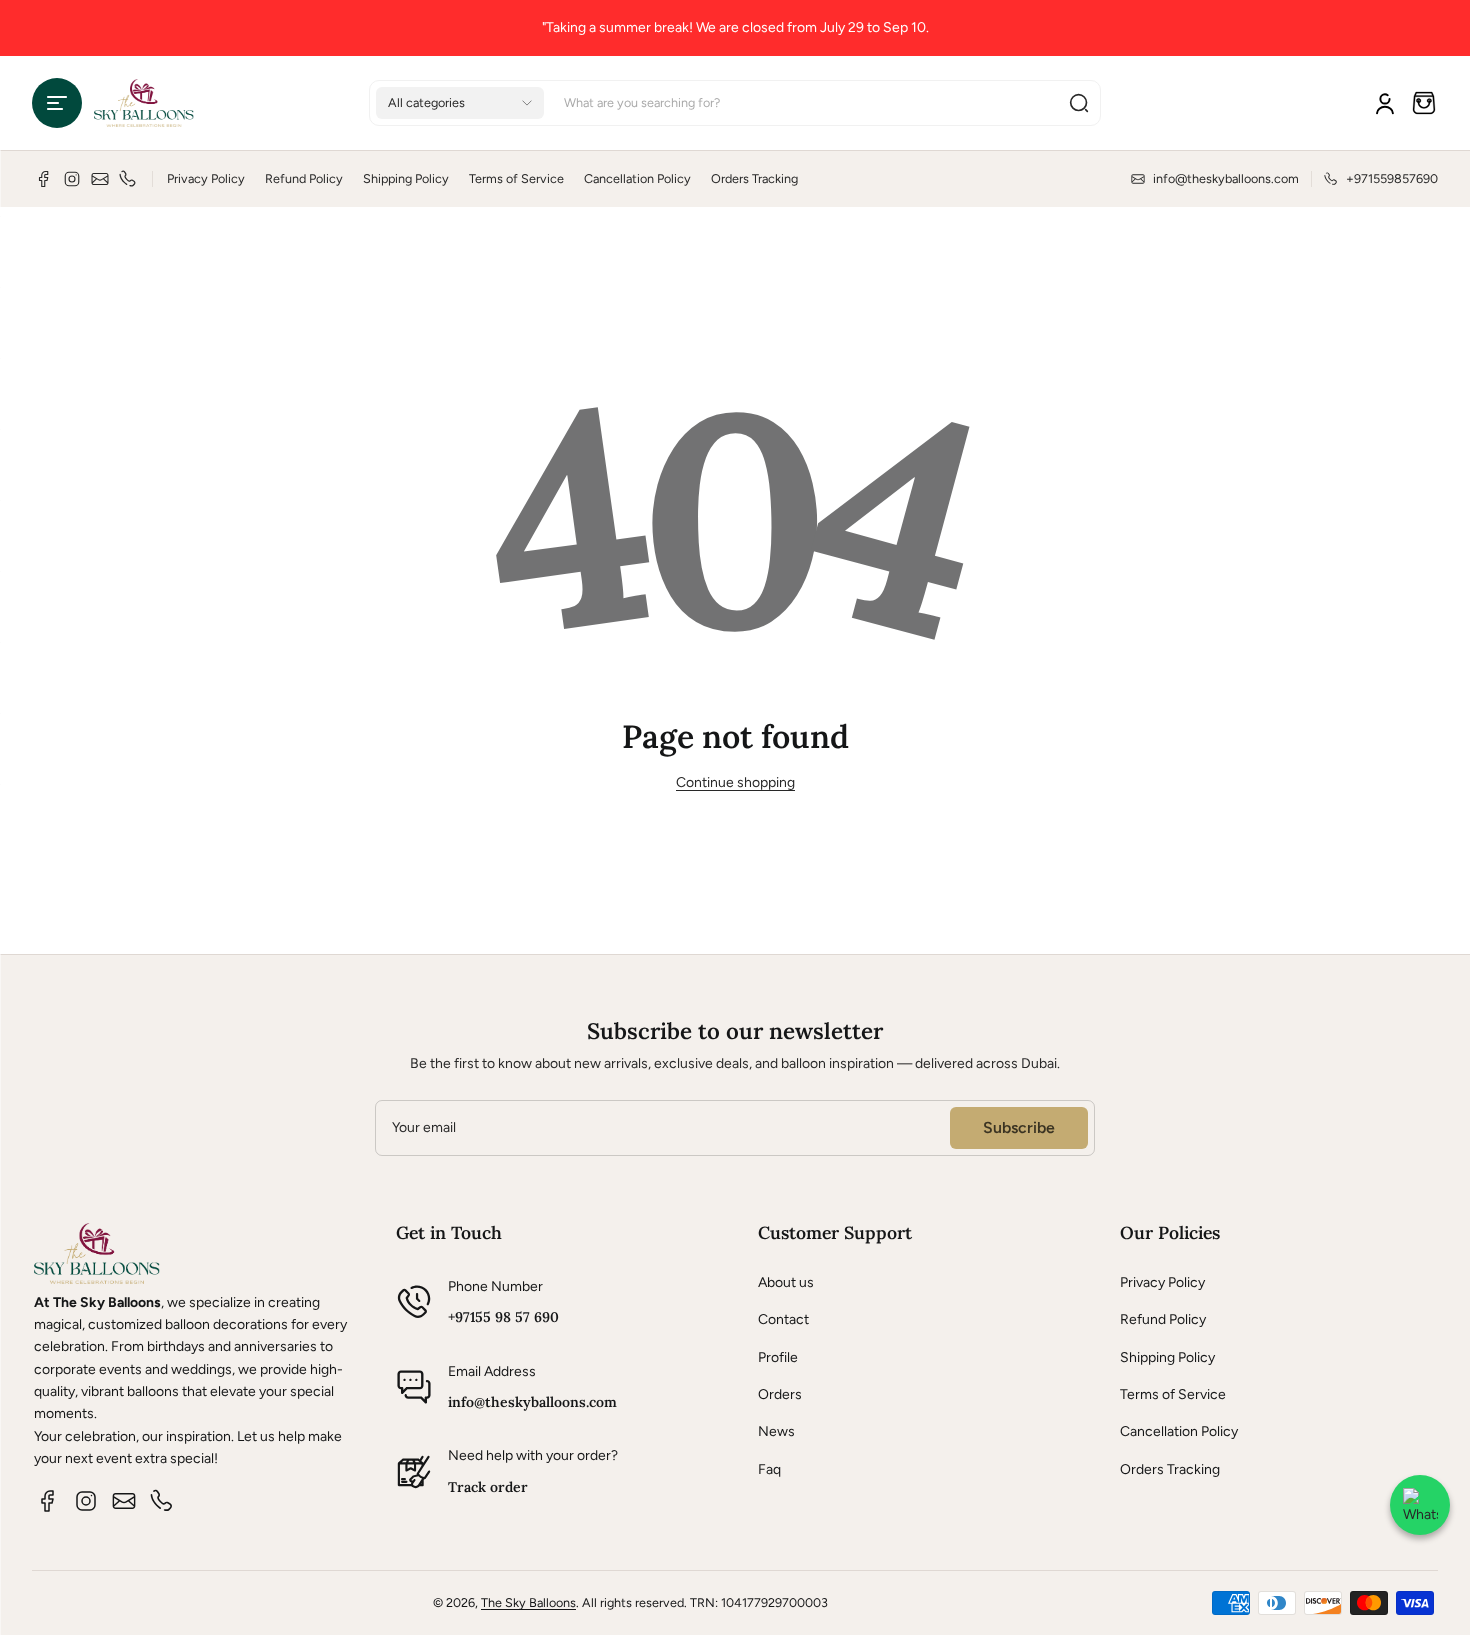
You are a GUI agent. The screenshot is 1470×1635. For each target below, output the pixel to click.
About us (786, 1282)
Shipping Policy (406, 178)
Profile (778, 1357)
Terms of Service (516, 178)
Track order (488, 1487)
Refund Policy (304, 178)
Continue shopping (735, 782)
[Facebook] (44, 179)
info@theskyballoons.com (532, 1402)
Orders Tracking (754, 178)
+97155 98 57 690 (503, 1317)
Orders (780, 1394)
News (776, 1431)
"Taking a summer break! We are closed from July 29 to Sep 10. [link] (735, 27)
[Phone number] (128, 179)
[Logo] (144, 103)
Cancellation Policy (637, 178)
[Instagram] (72, 179)
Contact (783, 1319)
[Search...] (1079, 103)
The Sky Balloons (528, 1602)
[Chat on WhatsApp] (1420, 1505)
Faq (769, 1469)
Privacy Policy (206, 178)
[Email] (100, 179)
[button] (57, 103)
